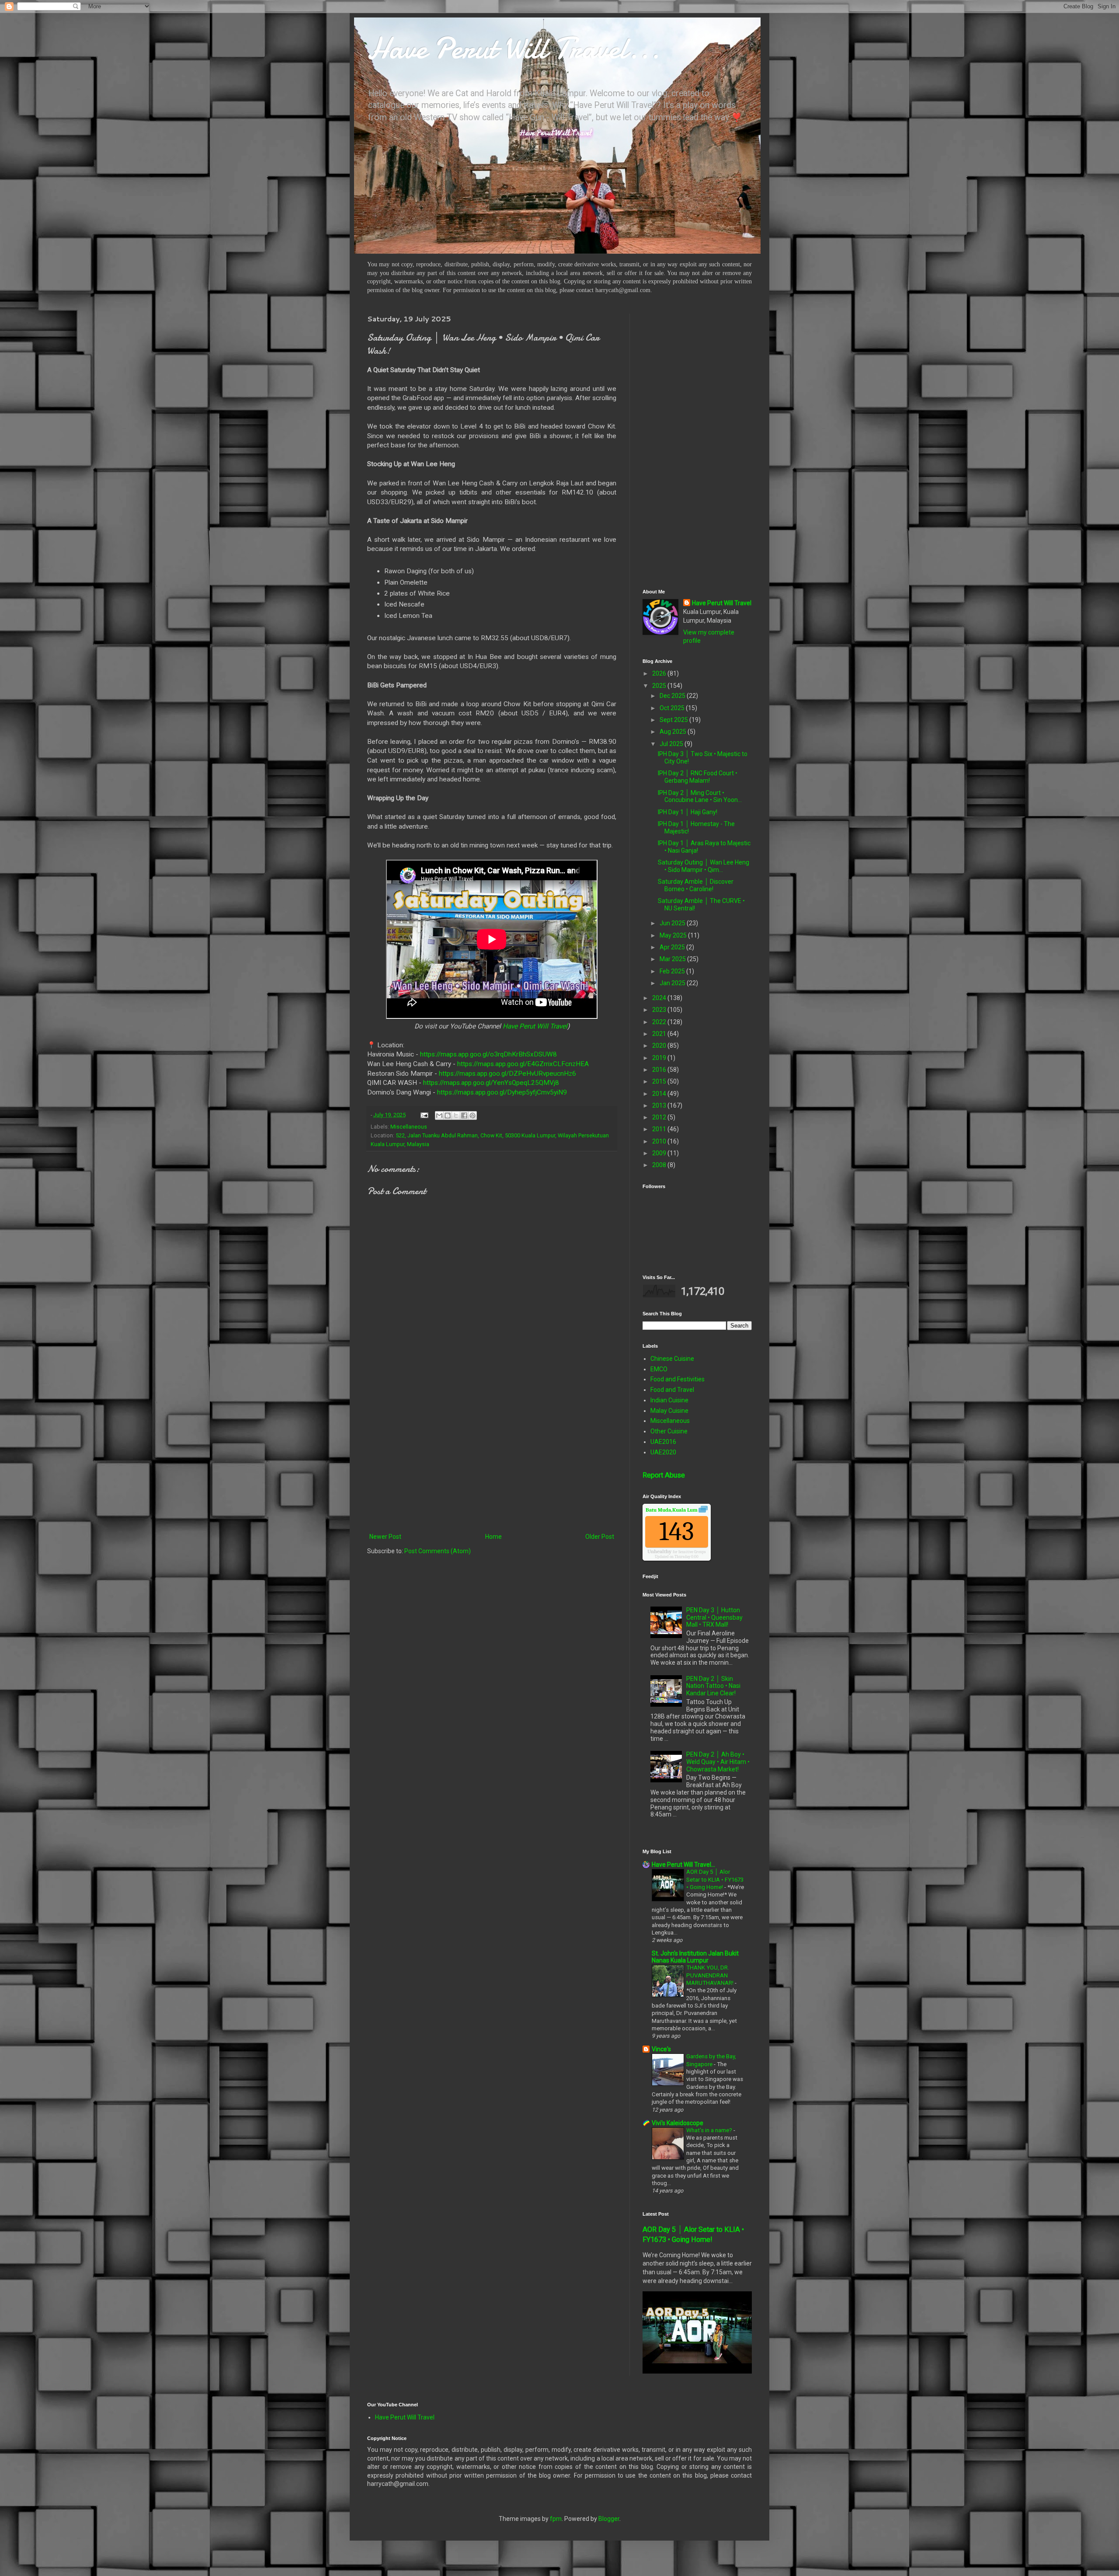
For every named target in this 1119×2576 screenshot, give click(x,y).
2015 (660, 1081)
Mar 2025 (673, 959)
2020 (660, 1046)
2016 (660, 1070)
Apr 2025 (673, 947)
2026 (660, 673)
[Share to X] (456, 1115)
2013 (660, 1105)
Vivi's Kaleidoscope (678, 2123)
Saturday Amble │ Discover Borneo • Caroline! (696, 885)
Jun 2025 (673, 923)
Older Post (600, 1537)
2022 (660, 1022)
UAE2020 (663, 1452)
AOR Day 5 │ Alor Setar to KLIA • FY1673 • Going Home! (715, 1879)
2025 (660, 686)
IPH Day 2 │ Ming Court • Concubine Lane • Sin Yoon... (700, 797)
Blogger (609, 2519)
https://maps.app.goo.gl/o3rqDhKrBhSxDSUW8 (488, 1054)
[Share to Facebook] (464, 1115)
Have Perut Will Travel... (514, 48)
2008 (660, 1165)
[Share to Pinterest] (473, 1115)
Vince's (661, 2049)
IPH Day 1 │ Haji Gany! (688, 812)
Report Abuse (664, 1475)
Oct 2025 (673, 708)
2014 (660, 1094)
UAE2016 (663, 1442)
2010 (660, 1141)
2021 (660, 1034)
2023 (660, 1010)
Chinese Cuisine (672, 1359)
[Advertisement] (492, 1459)
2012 (660, 1117)
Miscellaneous (409, 1127)
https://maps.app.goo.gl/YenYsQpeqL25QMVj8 (491, 1083)
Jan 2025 (673, 983)
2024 (660, 998)
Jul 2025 (672, 744)
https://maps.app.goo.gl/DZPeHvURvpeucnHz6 (507, 1074)
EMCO (659, 1369)
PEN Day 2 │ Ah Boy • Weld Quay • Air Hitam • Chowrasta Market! (718, 1762)
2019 (660, 1058)
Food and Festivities (678, 1379)
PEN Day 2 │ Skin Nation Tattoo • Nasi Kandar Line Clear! (713, 1686)
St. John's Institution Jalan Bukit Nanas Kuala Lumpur (695, 1957)
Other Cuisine (669, 1431)
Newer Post (385, 1537)
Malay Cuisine (669, 1411)
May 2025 (674, 935)
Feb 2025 (673, 971)
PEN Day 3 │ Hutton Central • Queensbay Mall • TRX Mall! (714, 1617)
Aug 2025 (674, 732)
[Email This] (439, 1115)
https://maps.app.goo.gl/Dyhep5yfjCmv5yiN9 (502, 1092)
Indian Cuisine (669, 1400)
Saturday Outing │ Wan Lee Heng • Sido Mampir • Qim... (704, 866)
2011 (660, 1129)
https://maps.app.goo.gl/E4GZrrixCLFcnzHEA (523, 1064)
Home (493, 1537)
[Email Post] (424, 1115)
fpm (556, 2519)
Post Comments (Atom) (438, 1551)
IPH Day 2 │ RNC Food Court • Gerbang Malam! (698, 777)
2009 (660, 1153)
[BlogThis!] (448, 1115)
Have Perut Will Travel (535, 1026)
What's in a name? (710, 2130)
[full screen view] (703, 1511)
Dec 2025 (673, 696)
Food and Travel (672, 1390)
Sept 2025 (674, 720)
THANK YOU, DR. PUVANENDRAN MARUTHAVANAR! (711, 1975)
